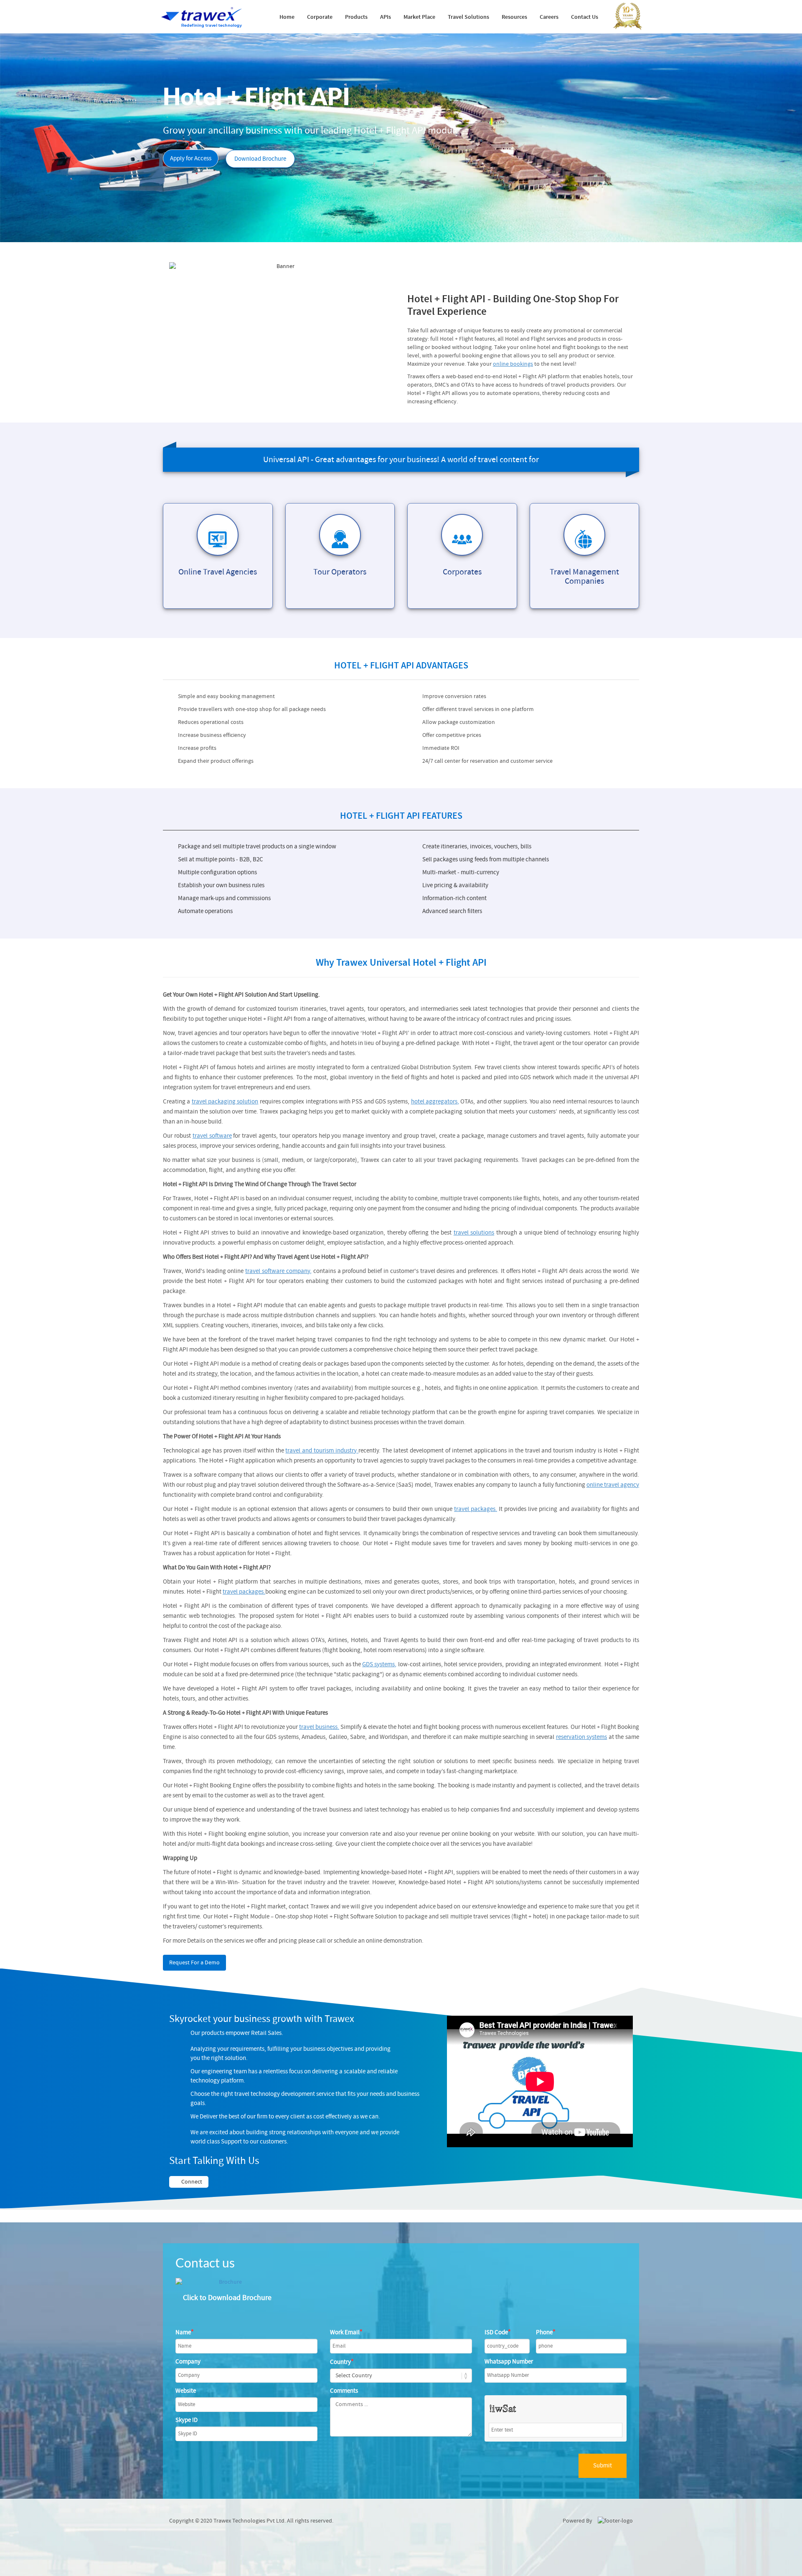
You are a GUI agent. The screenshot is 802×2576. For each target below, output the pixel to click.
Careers (549, 17)
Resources (514, 17)
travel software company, (278, 1271)
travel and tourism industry (322, 1451)
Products (356, 17)
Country (342, 2362)
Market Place (419, 17)
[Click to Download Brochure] (227, 2282)
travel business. (319, 1727)
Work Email (346, 2332)
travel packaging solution (225, 1102)
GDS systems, (379, 1664)
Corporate (320, 17)
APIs (386, 17)
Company (188, 2362)
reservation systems (582, 1737)
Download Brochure (260, 159)
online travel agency (613, 1485)
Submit (603, 2466)
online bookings (513, 364)
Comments (344, 2391)
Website (186, 2391)
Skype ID (187, 2420)
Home (287, 17)
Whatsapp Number (509, 2362)
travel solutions (474, 1233)
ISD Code (498, 2332)
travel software (212, 1136)
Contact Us (585, 17)
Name (185, 2332)
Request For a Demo (194, 1963)
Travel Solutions (468, 17)
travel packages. (476, 1509)
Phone (546, 2332)
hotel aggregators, (435, 1102)
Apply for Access (191, 158)
